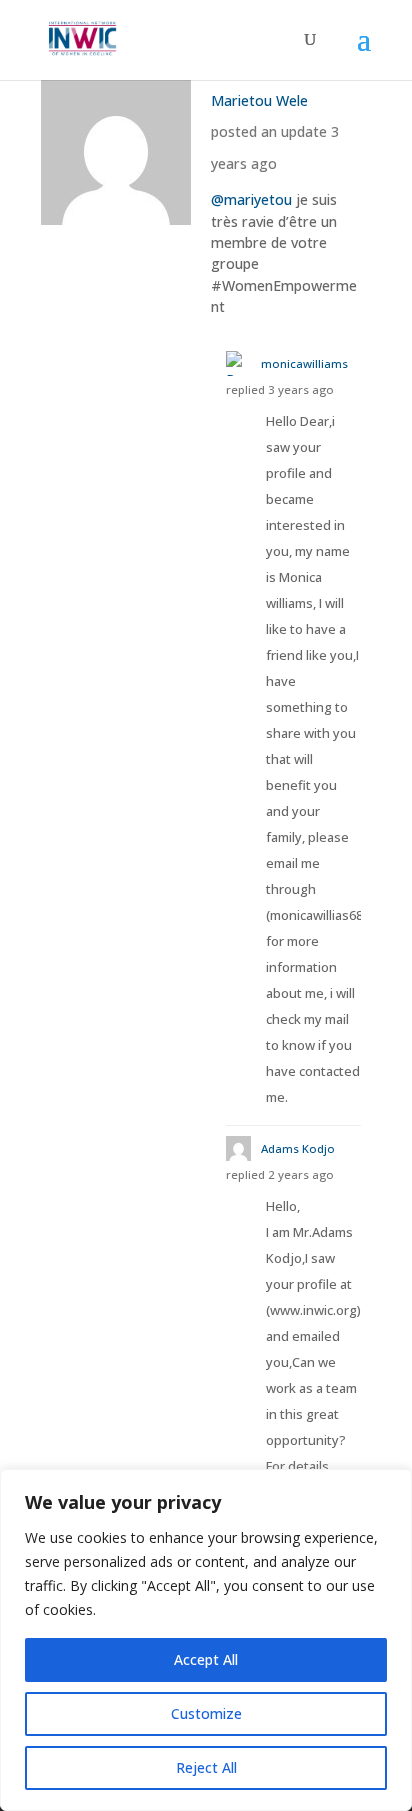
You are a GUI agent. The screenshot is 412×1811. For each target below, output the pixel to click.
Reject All (206, 1767)
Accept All (206, 1659)
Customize (206, 1713)
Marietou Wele (259, 100)
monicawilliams (304, 363)
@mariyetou (251, 199)
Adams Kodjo (298, 1148)
